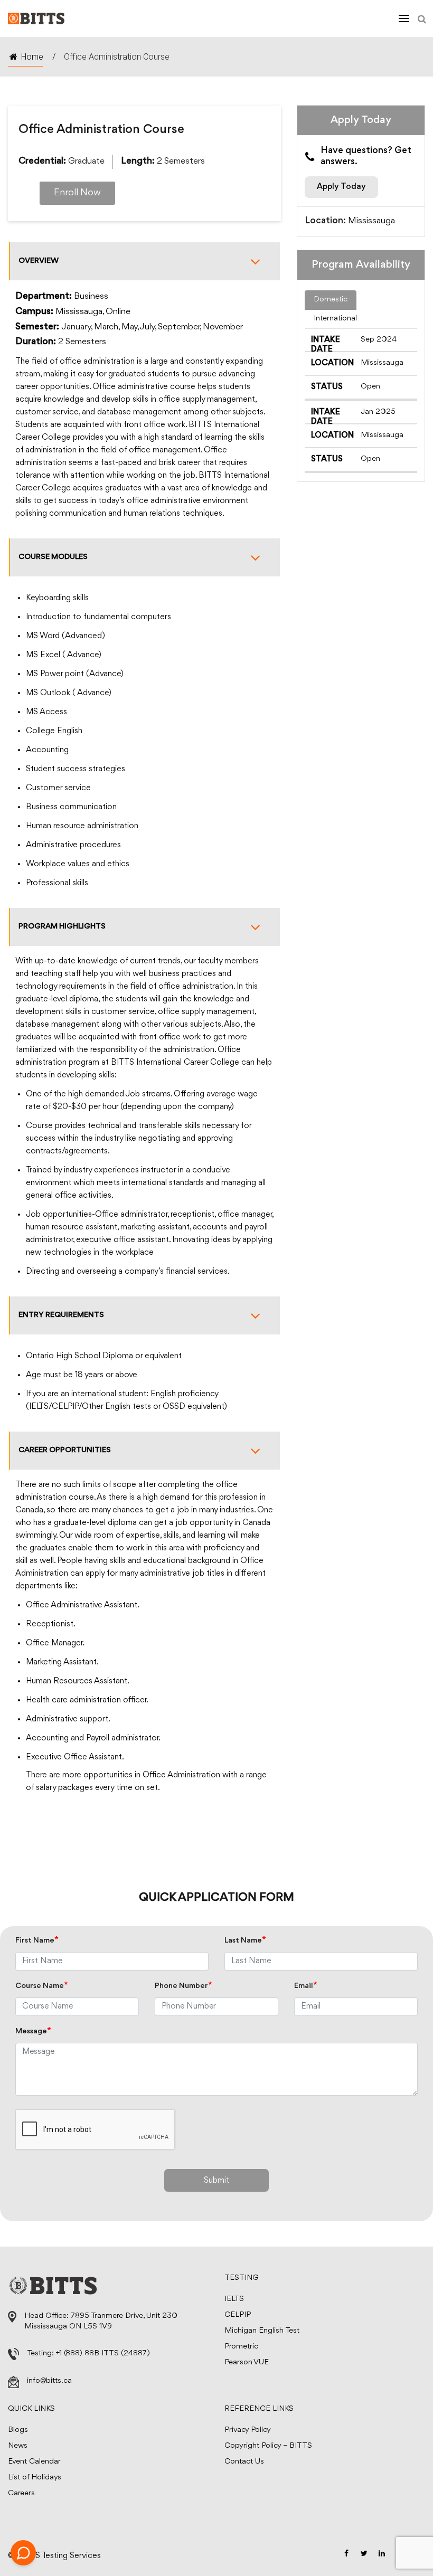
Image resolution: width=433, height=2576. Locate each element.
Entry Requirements (61, 1315)
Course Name (42, 1986)
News (18, 2446)
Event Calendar (34, 2462)
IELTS (234, 2299)
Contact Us (244, 2462)
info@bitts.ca (49, 2381)
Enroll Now (77, 193)
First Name (37, 1941)
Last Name (245, 1941)
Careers (21, 2493)
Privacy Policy (248, 2430)
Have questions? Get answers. (366, 157)
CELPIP (238, 2315)
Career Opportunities (65, 1450)
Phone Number (183, 1986)
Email (306, 1986)
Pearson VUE (247, 2362)
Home (32, 57)
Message (33, 2032)
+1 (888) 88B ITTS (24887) (103, 2354)
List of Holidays (35, 2478)
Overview (39, 261)
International (335, 319)
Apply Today (341, 187)
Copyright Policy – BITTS (268, 2446)
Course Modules (53, 557)
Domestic (331, 300)
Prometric (241, 2347)
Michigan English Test (262, 2331)
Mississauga (371, 221)
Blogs (18, 2430)
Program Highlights (62, 927)
